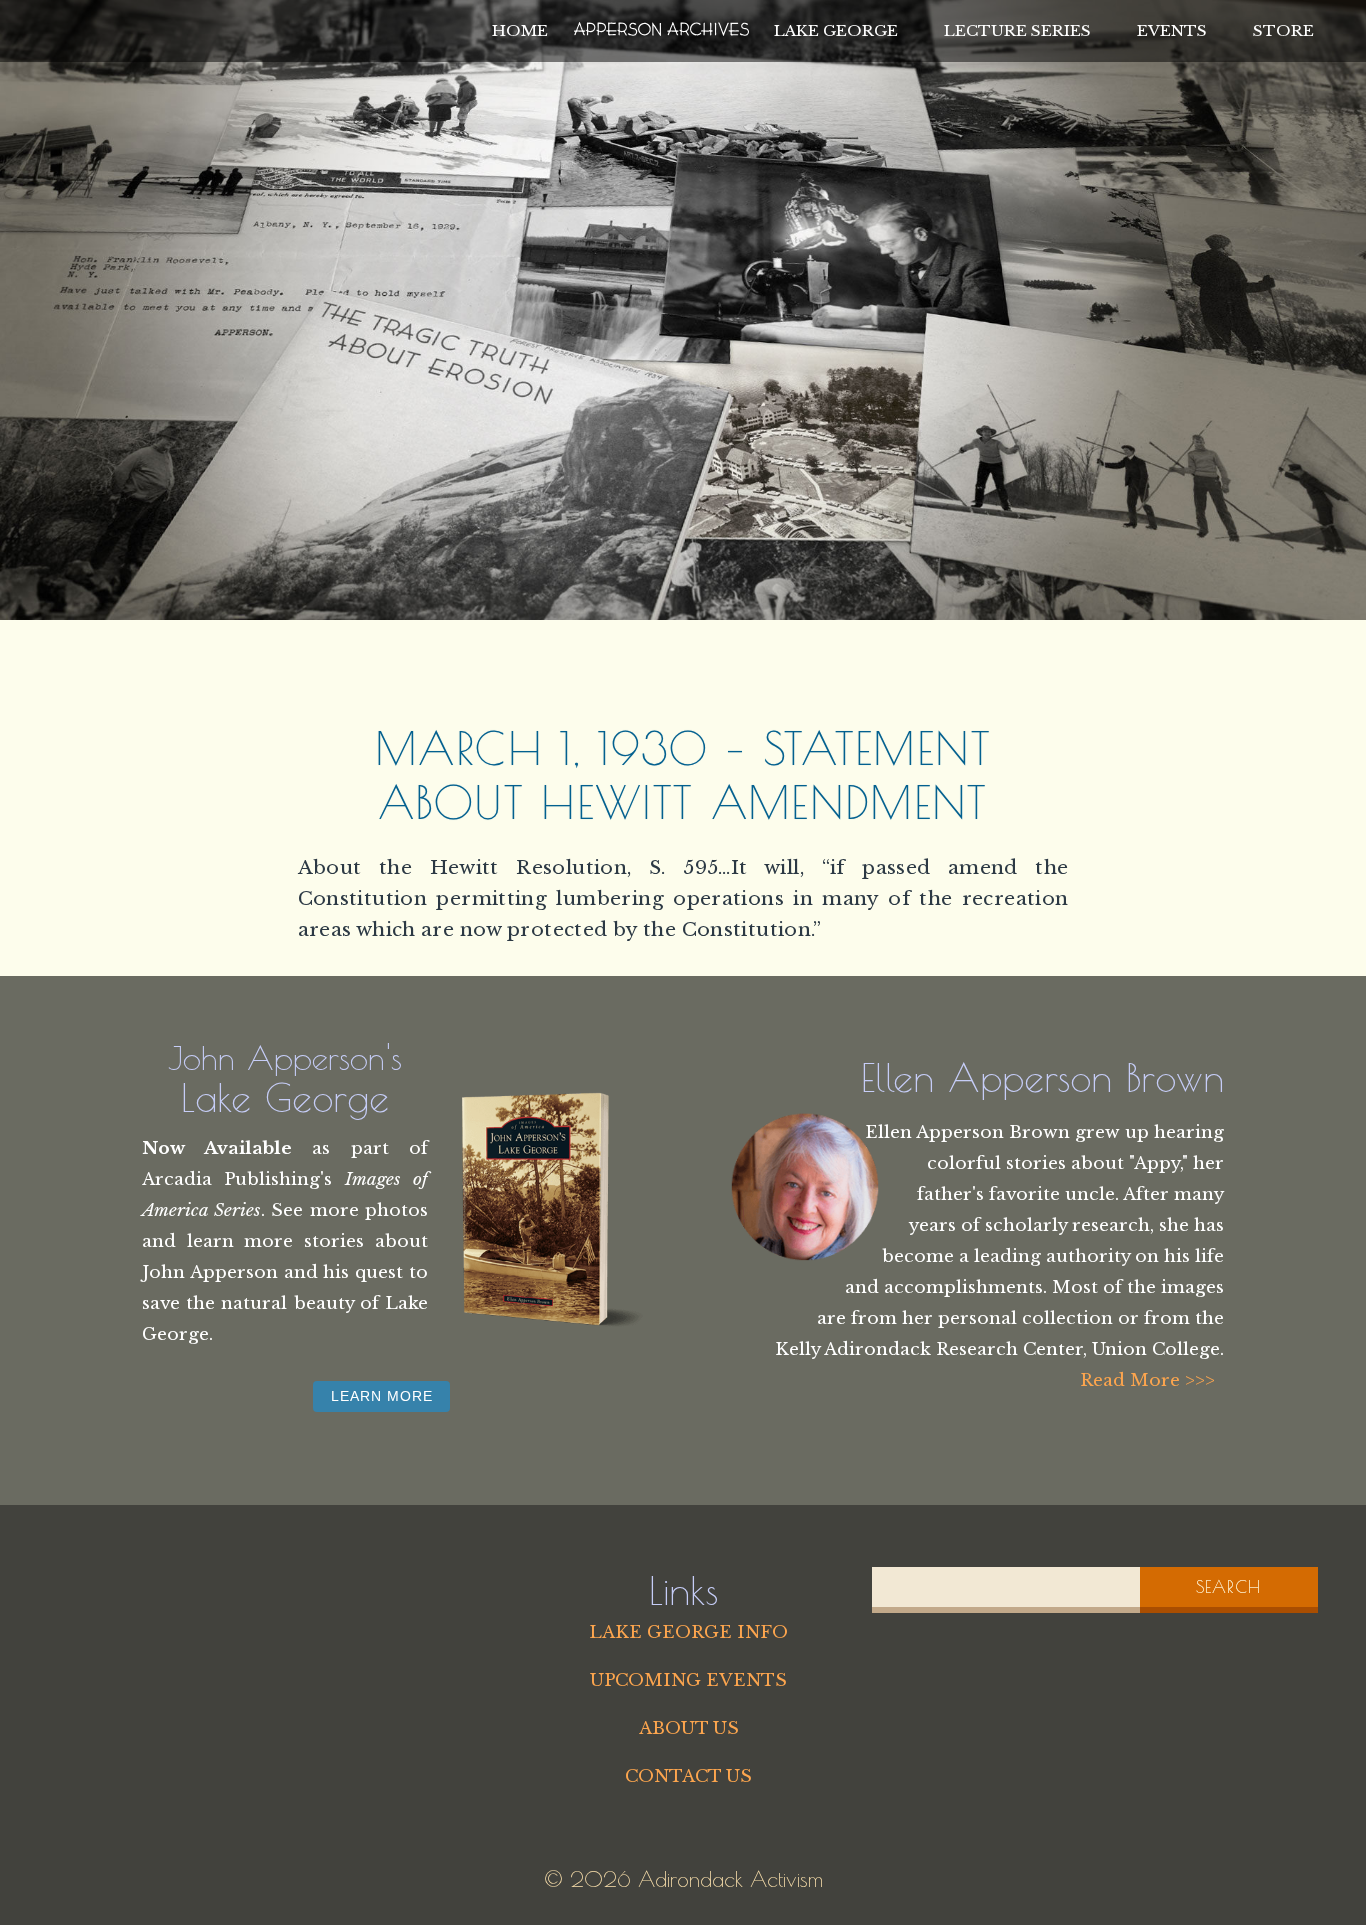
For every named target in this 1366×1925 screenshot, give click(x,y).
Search (1228, 1587)
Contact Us (688, 1776)
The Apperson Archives (661, 26)
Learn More (382, 1396)
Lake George (836, 30)
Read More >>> (1147, 1380)
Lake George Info (688, 1632)
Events (1172, 30)
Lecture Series (1017, 30)
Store (1283, 30)
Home (520, 30)
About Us (689, 1728)
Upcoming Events (688, 1680)
